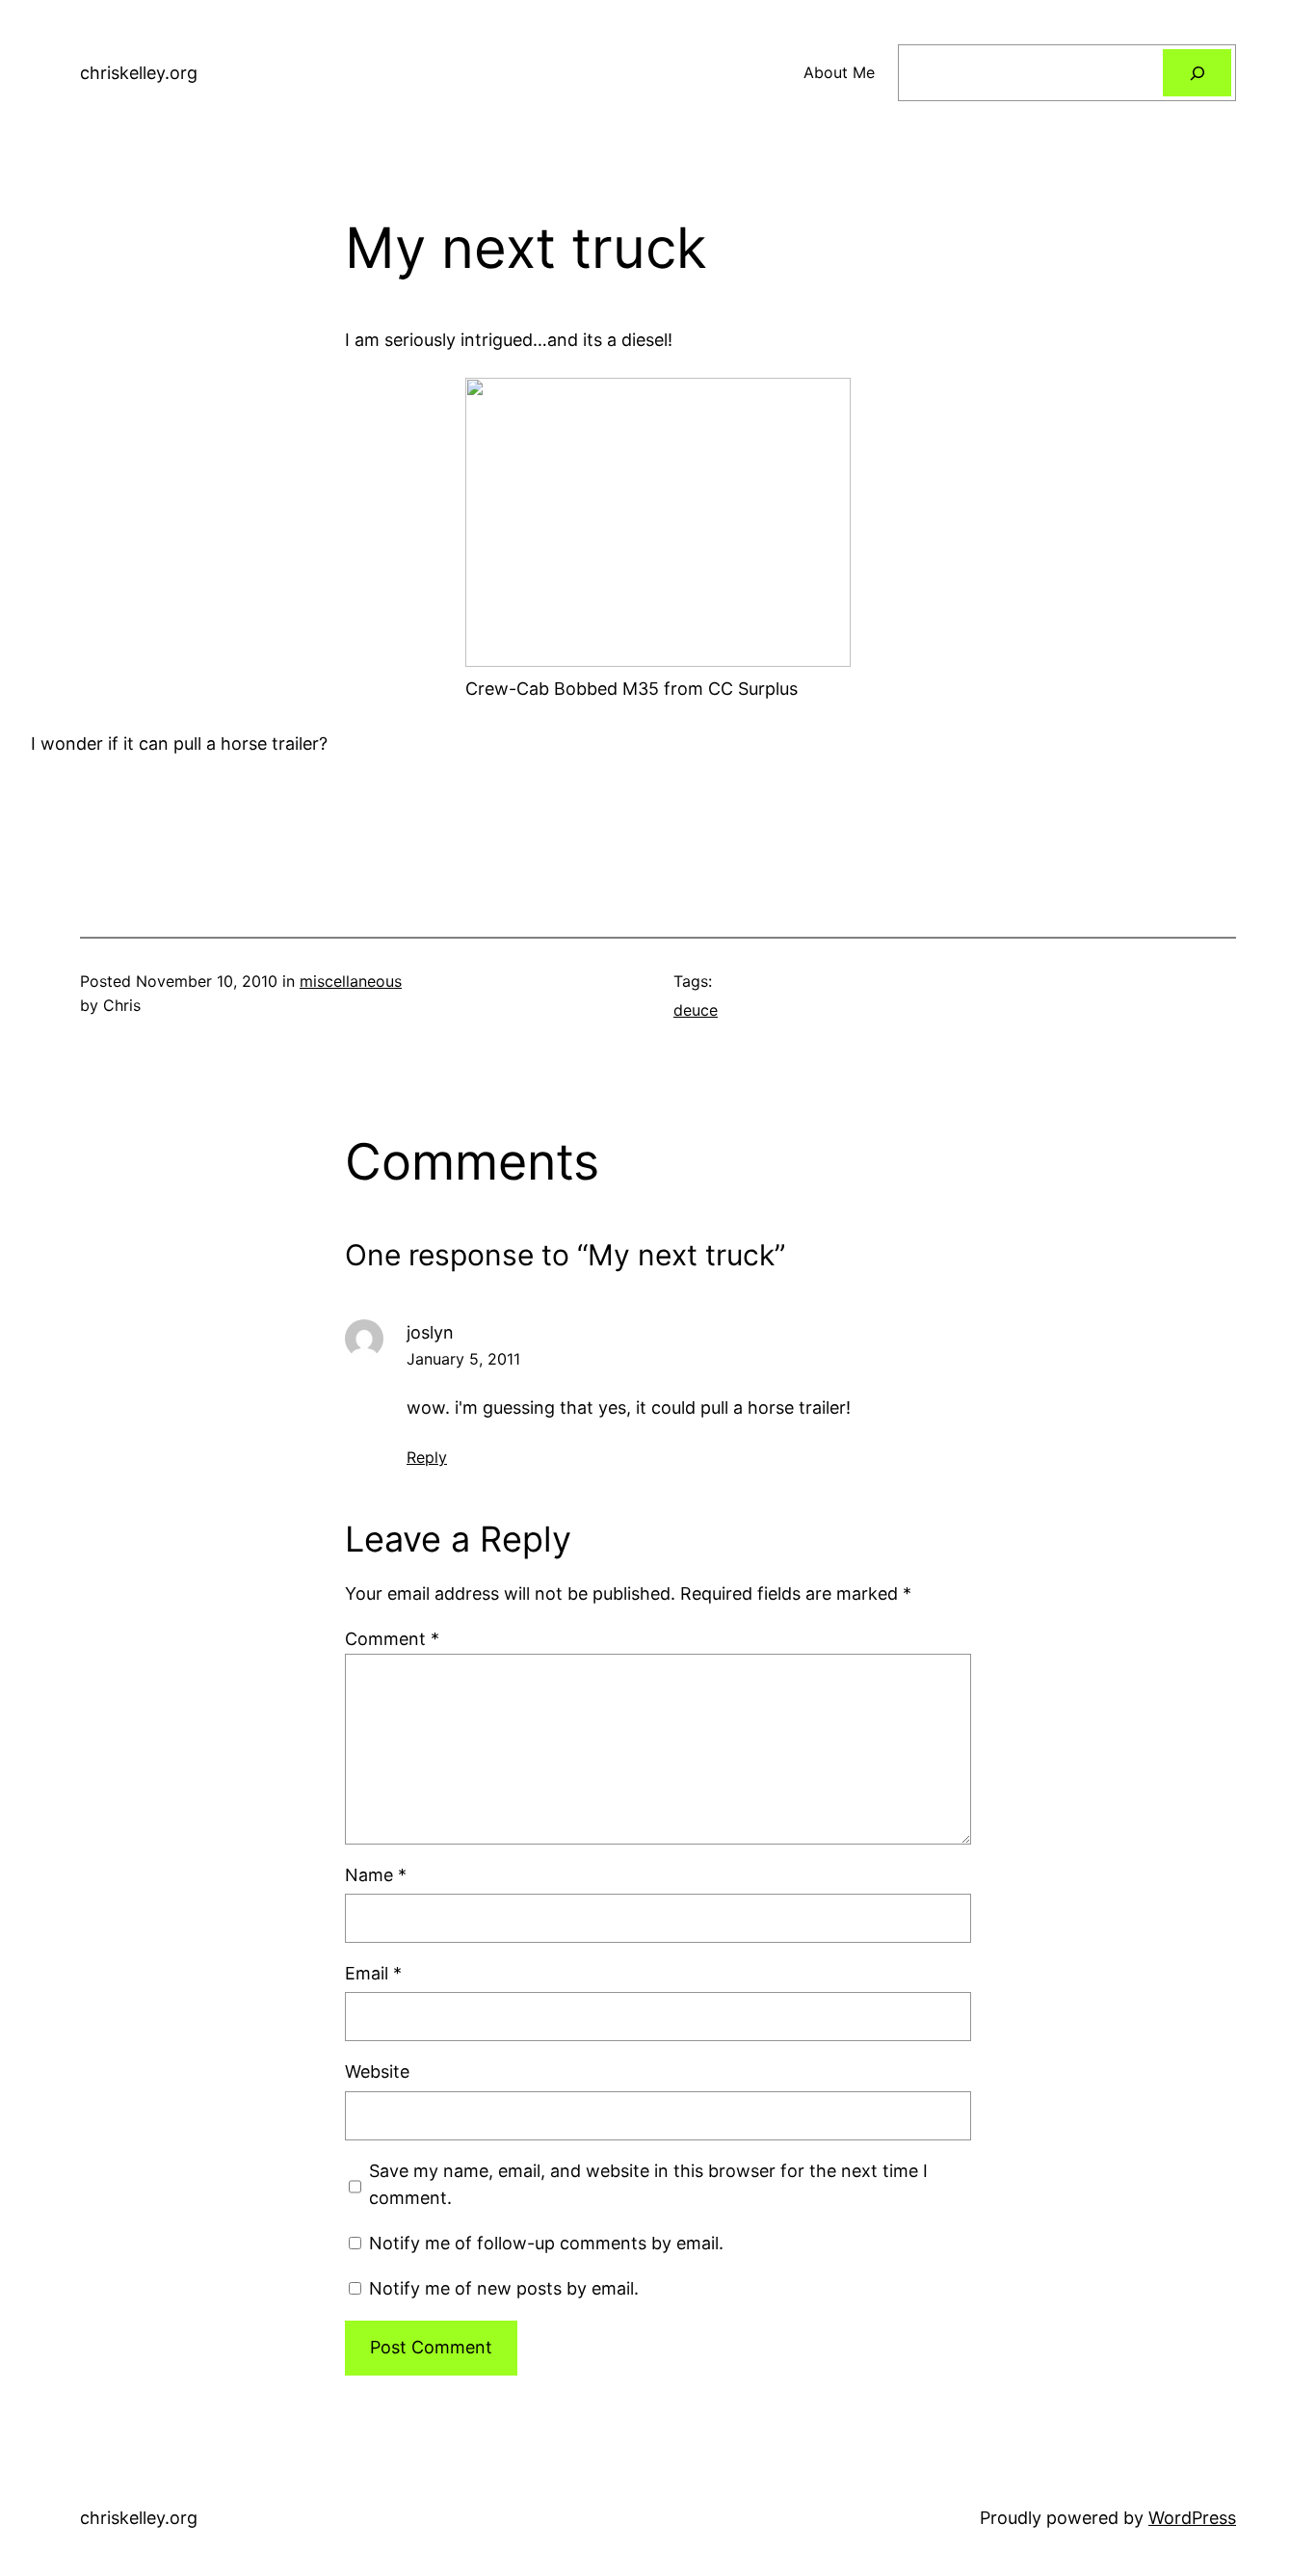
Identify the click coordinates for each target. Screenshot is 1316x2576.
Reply (427, 1457)
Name (376, 1875)
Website (377, 2071)
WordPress (1192, 2518)
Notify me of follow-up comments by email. (546, 2243)
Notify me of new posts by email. (504, 2288)
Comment (392, 1639)
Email (373, 1973)
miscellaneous (351, 981)
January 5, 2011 (463, 1359)
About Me (839, 72)
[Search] (1197, 73)
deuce (696, 1010)
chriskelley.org (139, 73)
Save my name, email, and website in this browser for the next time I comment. (648, 2185)
